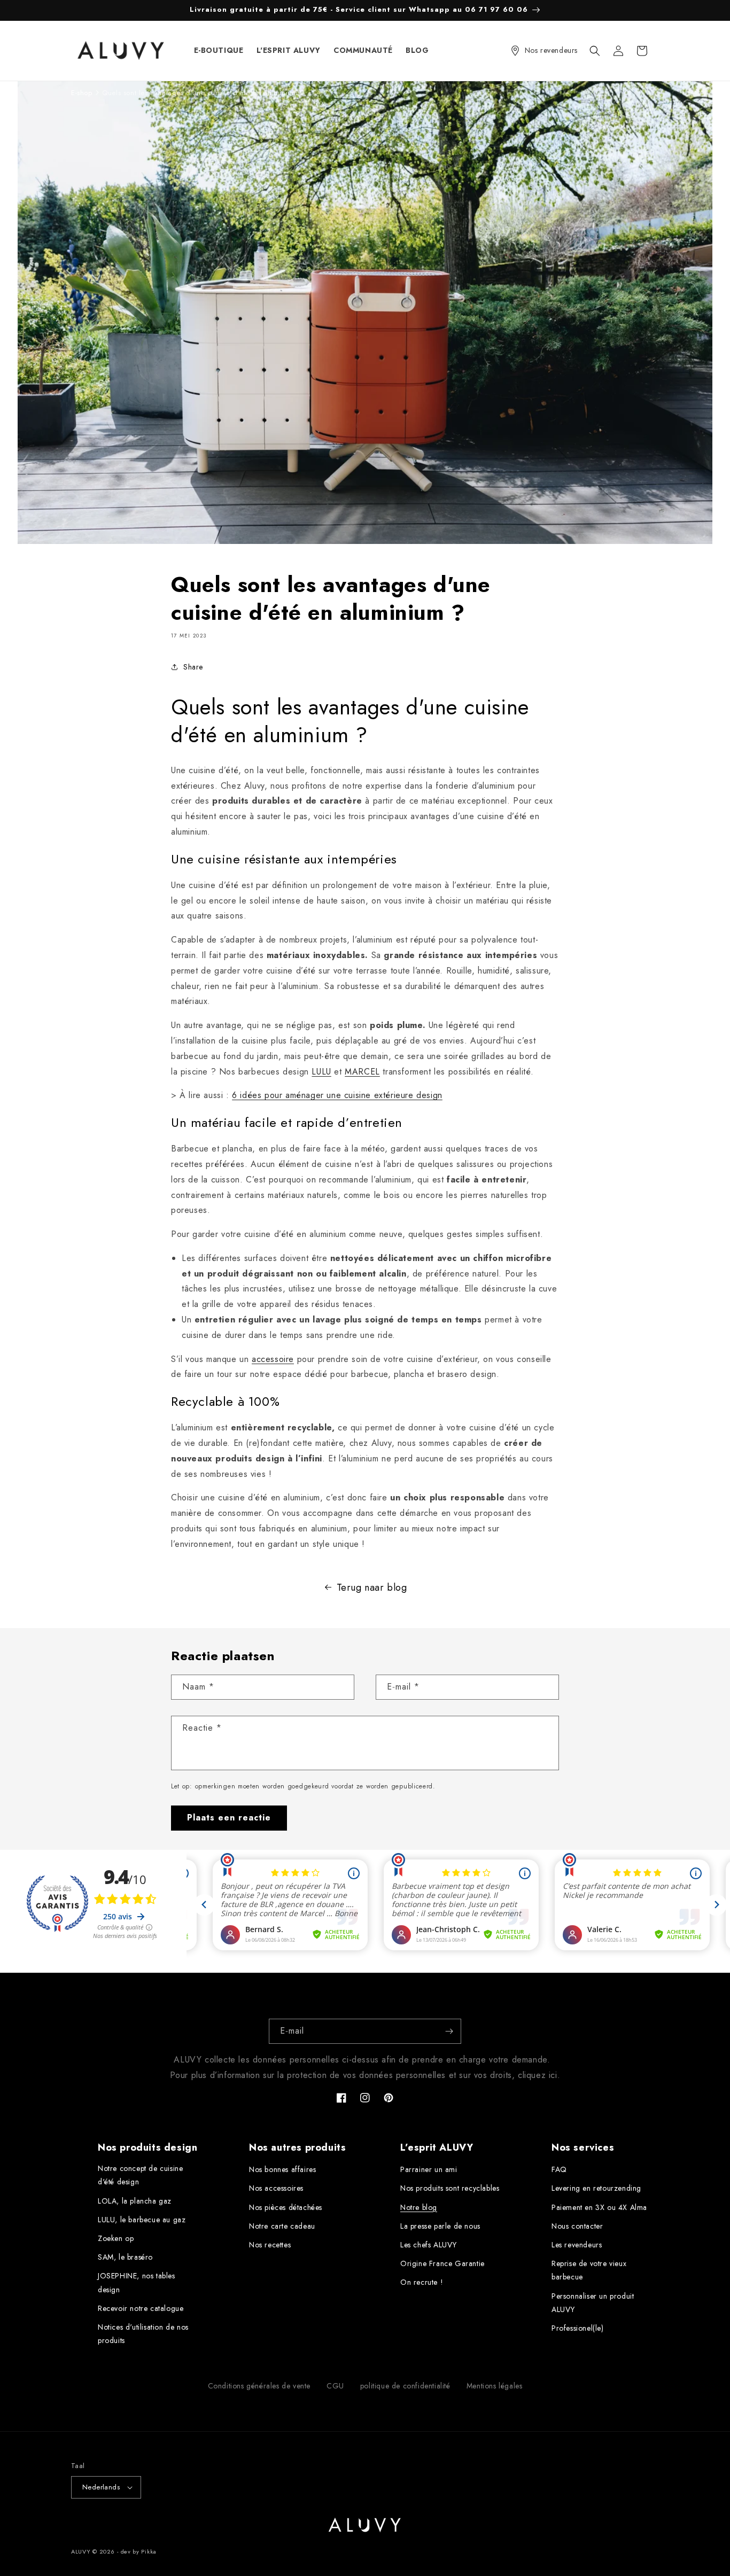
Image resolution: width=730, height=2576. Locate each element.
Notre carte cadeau (282, 2226)
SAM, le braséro (125, 2257)
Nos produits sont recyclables (450, 2188)
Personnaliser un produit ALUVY (593, 2303)
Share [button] (193, 667)
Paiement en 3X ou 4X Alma (599, 2207)
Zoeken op (116, 2238)
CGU (335, 2386)
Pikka (149, 2551)
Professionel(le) (578, 2328)
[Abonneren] (449, 2031)
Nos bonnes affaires (282, 2169)
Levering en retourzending (596, 2188)
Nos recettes (270, 2245)
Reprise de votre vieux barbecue (589, 2270)
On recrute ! (422, 2282)
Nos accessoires (276, 2188)
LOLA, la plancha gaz (135, 2201)
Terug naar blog (372, 1587)
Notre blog (419, 2207)
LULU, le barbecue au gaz (142, 2220)
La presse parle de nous (440, 2226)
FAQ (559, 2169)
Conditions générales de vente (259, 2386)
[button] (595, 51)
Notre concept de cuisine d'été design (140, 2175)
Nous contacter (577, 2226)
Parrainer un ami (429, 2169)
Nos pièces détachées (286, 2207)
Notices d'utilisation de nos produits (143, 2334)
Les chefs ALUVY (429, 2245)
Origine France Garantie (442, 2263)
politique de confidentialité (405, 2386)
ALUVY (81, 2551)
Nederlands (101, 2487)
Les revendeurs (577, 2245)
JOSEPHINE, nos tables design (137, 2282)
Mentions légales (495, 2386)
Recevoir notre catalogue (141, 2308)
